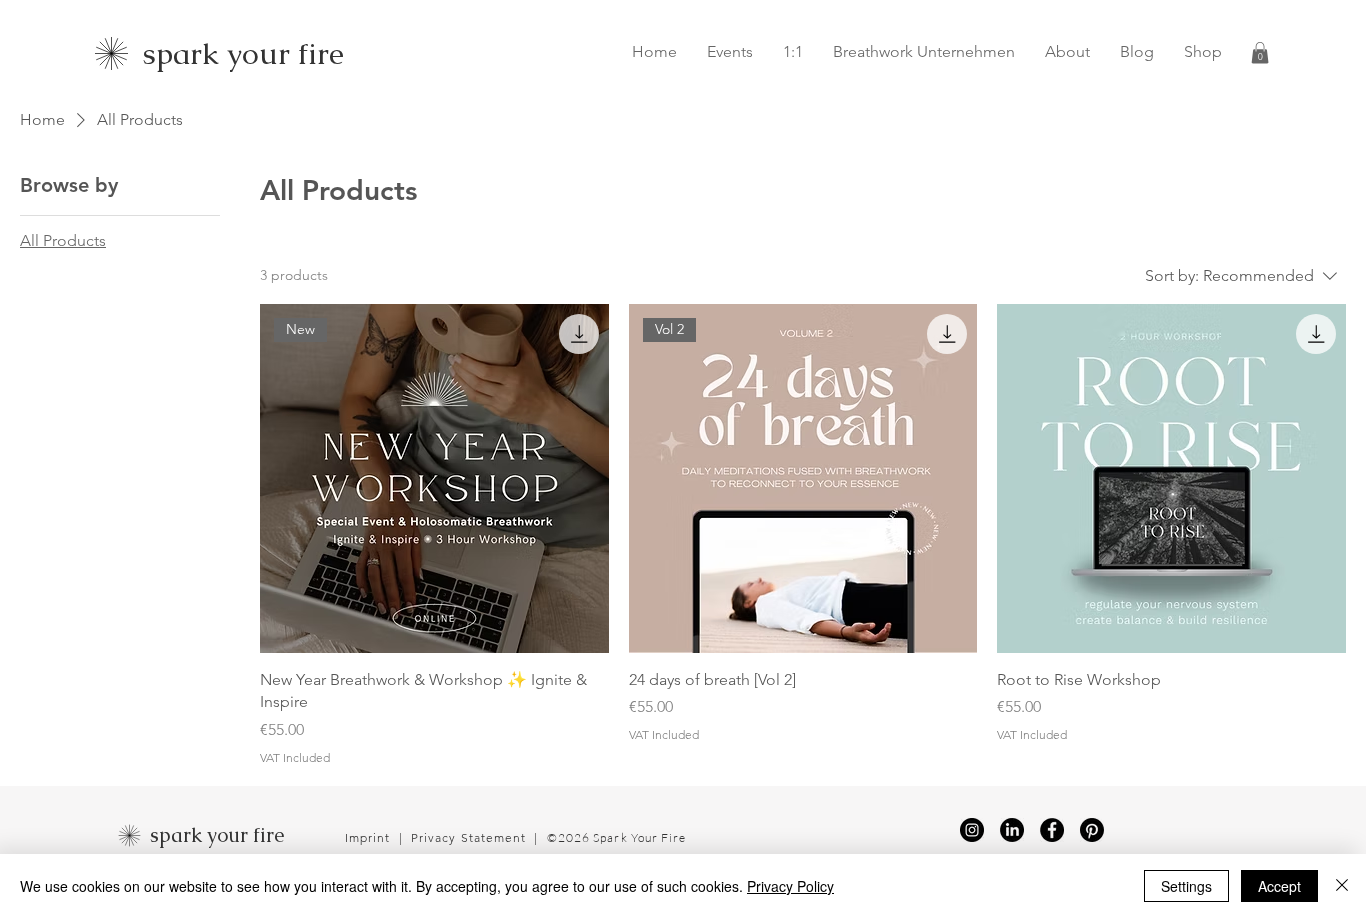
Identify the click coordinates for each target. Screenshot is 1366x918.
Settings (1186, 886)
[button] (1260, 53)
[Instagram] (972, 830)
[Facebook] (1052, 830)
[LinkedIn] (1012, 830)
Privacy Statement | (479, 837)
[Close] (1342, 886)
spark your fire (217, 835)
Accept (1279, 886)
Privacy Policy (790, 886)
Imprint (370, 837)
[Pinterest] (1092, 830)
